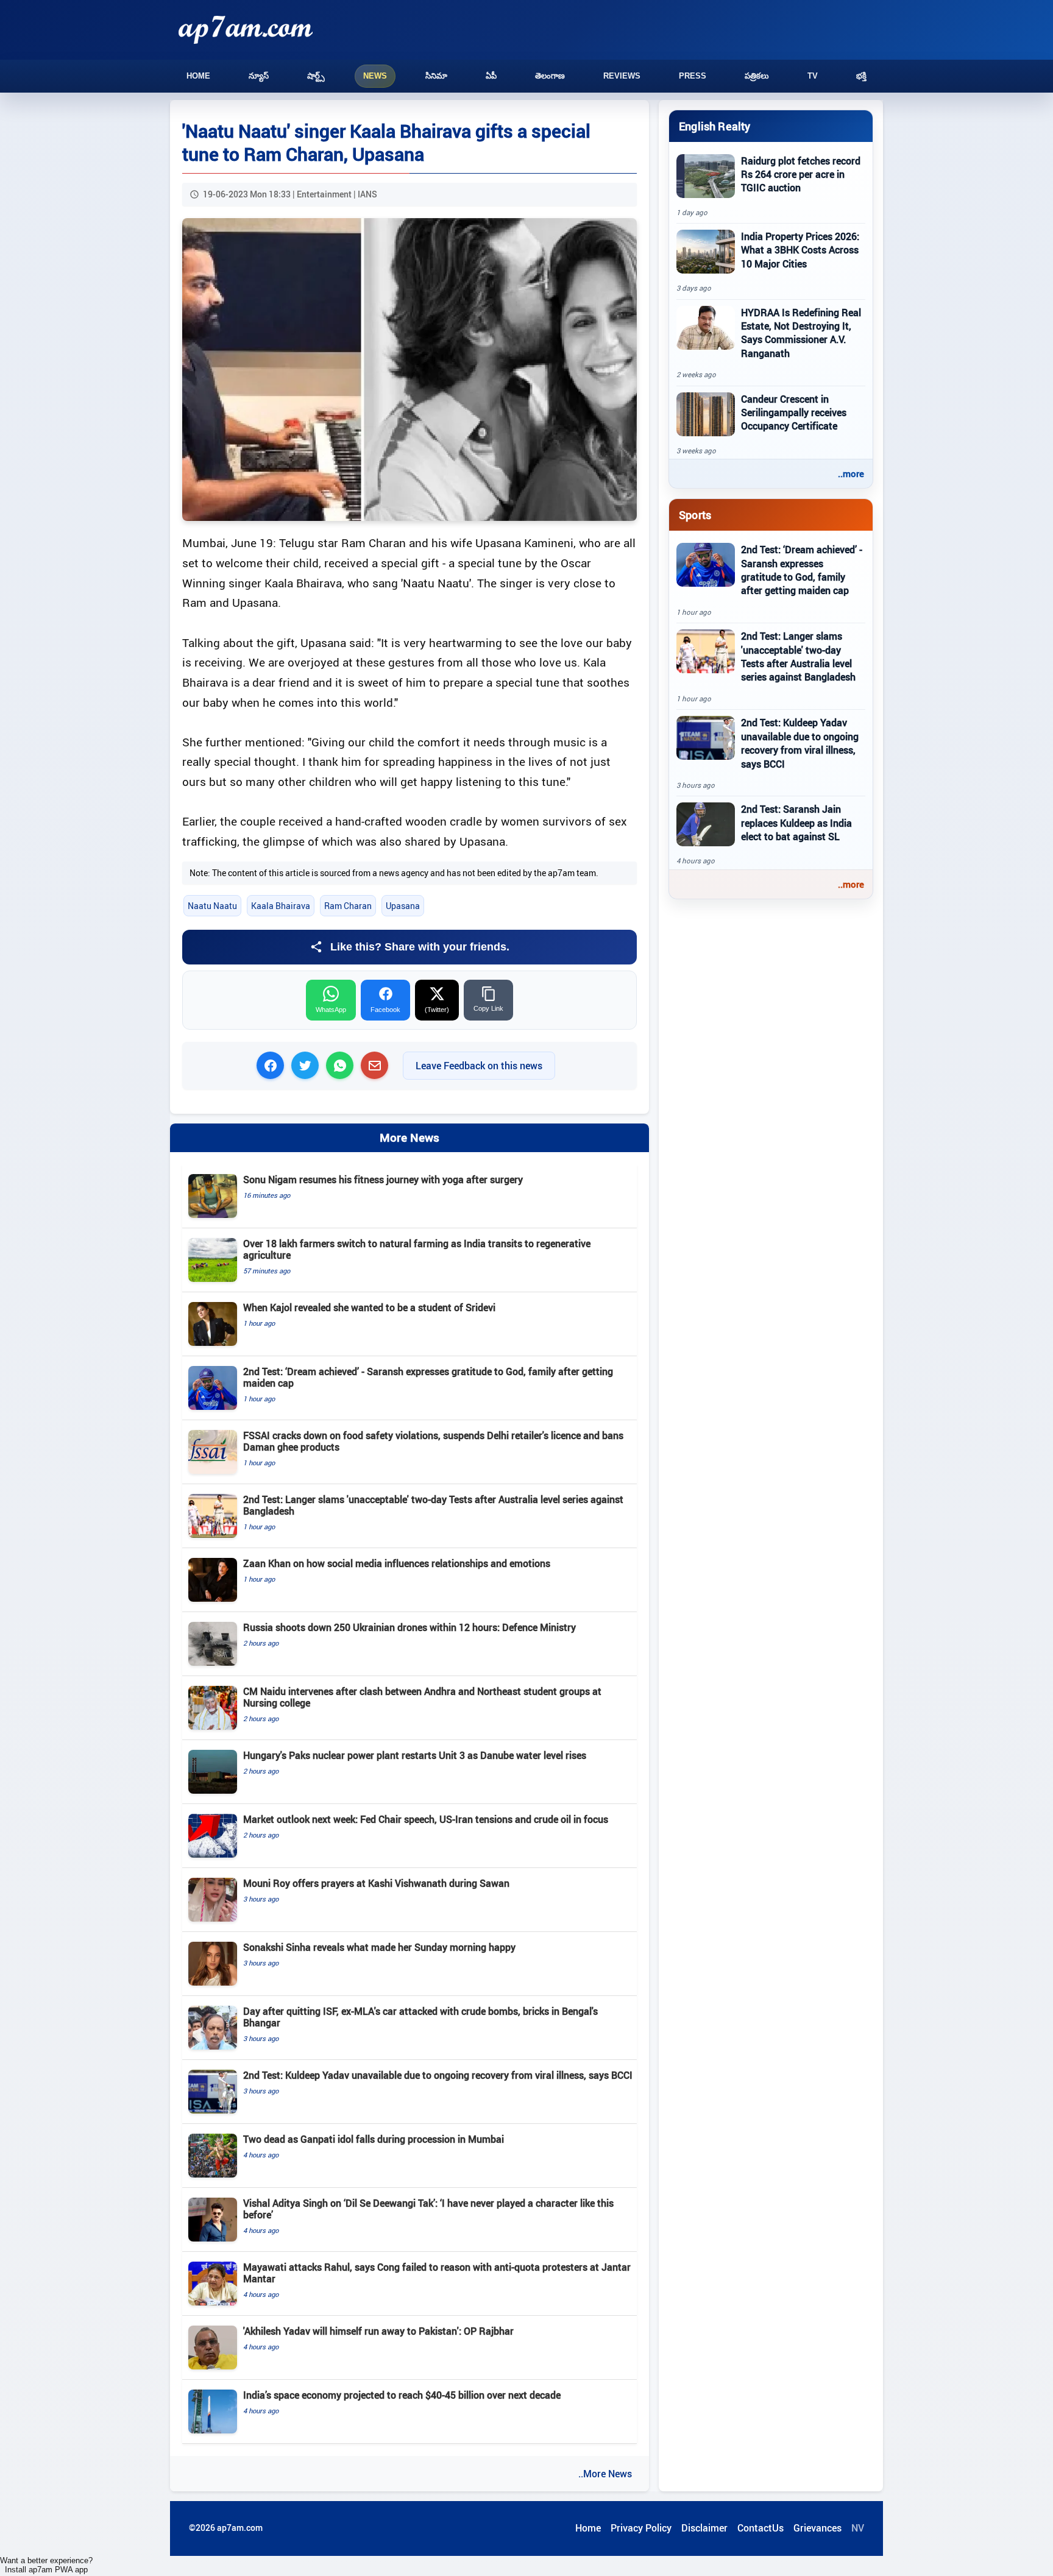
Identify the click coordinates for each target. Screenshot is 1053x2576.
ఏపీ (491, 76)
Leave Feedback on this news (479, 1066)
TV (813, 76)
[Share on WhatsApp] (340, 1065)
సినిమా (436, 76)
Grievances (817, 2528)
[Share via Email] (374, 1065)
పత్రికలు (757, 76)
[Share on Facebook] (270, 1065)
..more (851, 473)
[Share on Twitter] (305, 1065)
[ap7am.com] (246, 30)
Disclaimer (704, 2528)
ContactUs (760, 2528)
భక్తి (861, 76)
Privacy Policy (641, 2528)
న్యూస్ (259, 76)
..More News (605, 2474)
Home (198, 76)
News (375, 76)
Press (693, 76)
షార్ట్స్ (316, 76)
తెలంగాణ (550, 76)
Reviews (622, 76)
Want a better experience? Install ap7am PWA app (46, 2565)
